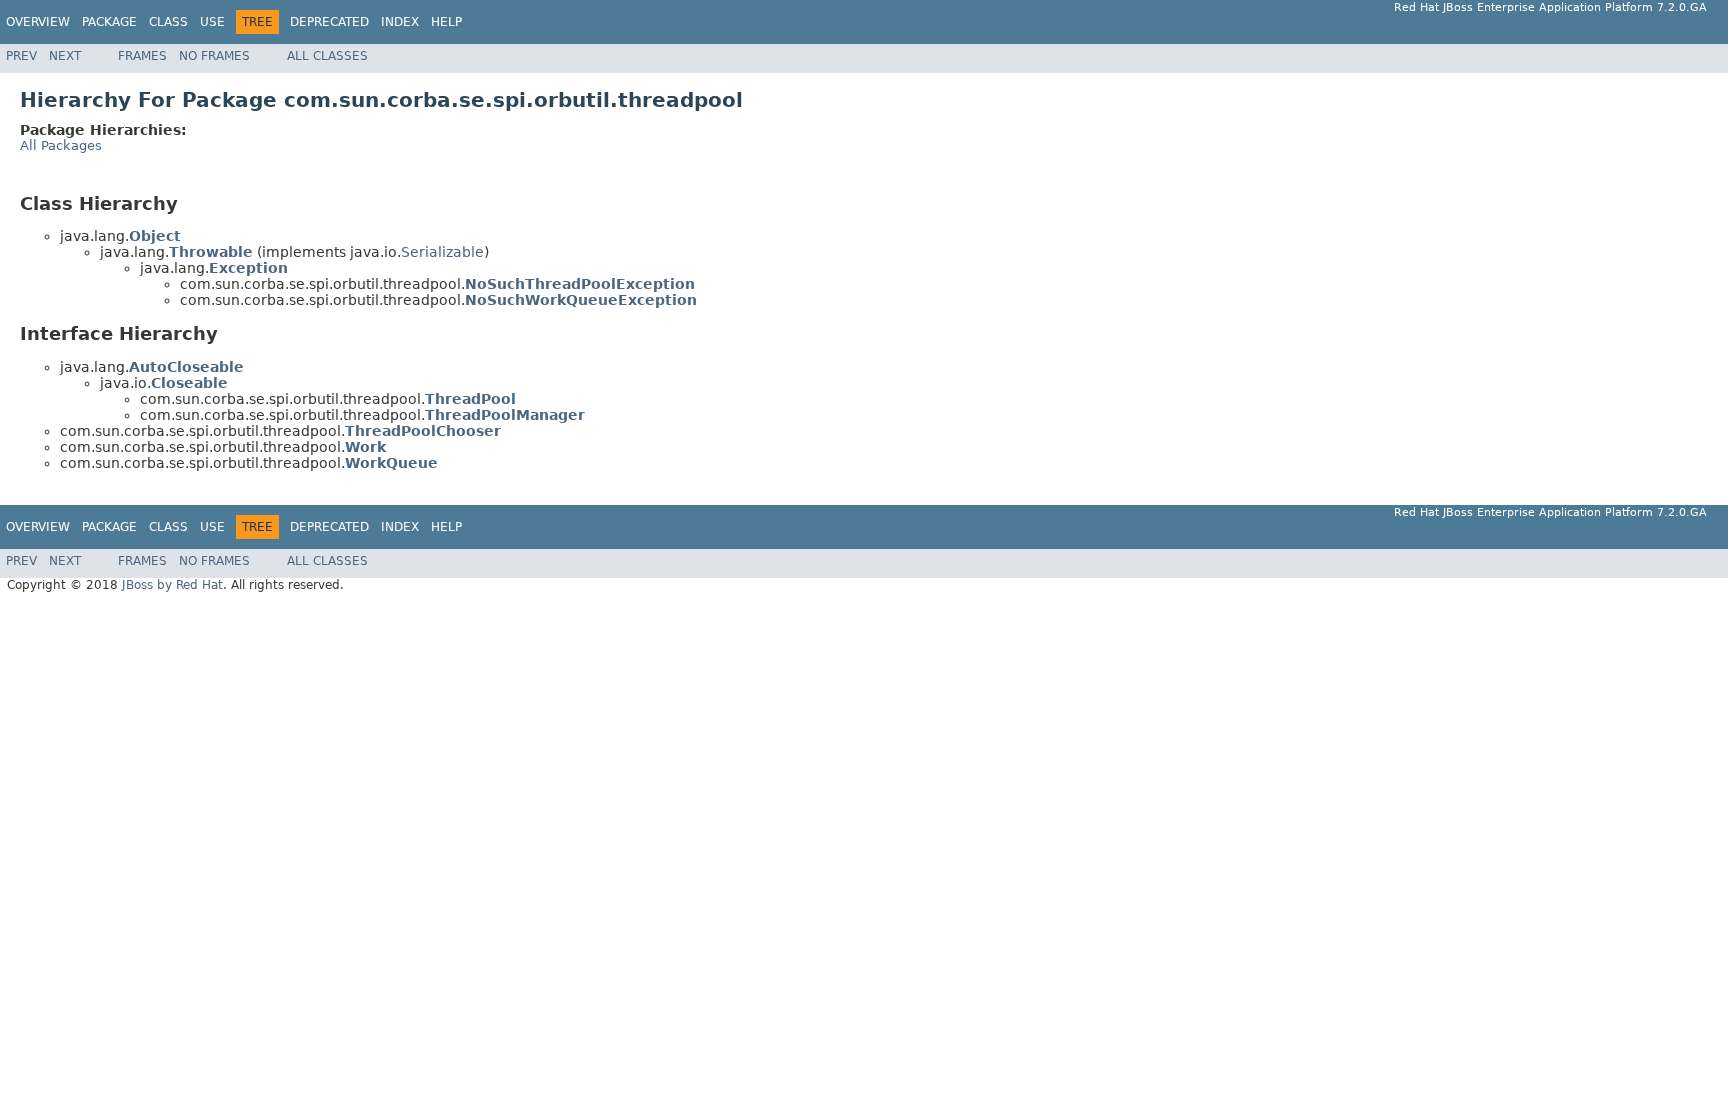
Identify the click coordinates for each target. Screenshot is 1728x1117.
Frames (142, 56)
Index (400, 22)
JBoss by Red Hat (172, 585)
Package (109, 22)
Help (446, 22)
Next (65, 56)
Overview (38, 22)
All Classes (327, 56)
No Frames (214, 56)
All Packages (61, 145)
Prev (21, 56)
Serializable (442, 252)
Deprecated (329, 22)
